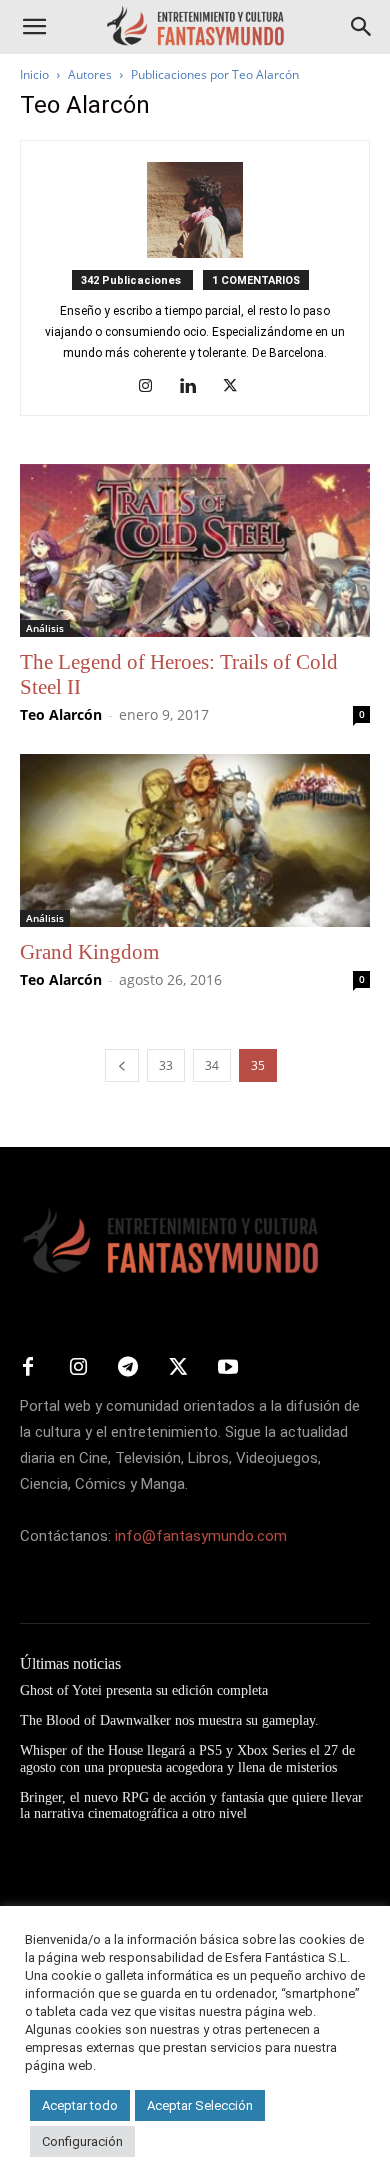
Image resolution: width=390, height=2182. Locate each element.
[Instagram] (153, 387)
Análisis (45, 628)
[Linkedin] (195, 387)
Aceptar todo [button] (80, 2105)
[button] (34, 27)
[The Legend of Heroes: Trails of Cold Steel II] (195, 550)
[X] (237, 387)
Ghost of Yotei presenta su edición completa (144, 1690)
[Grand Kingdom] (195, 840)
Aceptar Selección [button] (200, 2105)
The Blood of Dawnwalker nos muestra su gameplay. (169, 1720)
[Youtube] (228, 1368)
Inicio (34, 74)
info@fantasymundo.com (201, 1536)
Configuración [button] (82, 2141)
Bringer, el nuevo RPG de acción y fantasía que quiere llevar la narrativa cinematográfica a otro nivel (191, 1806)
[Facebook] (28, 1368)
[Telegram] (128, 1368)
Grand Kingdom (89, 952)
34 (212, 1065)
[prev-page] (122, 1065)
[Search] (362, 27)
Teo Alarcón (61, 714)
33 (166, 1065)
